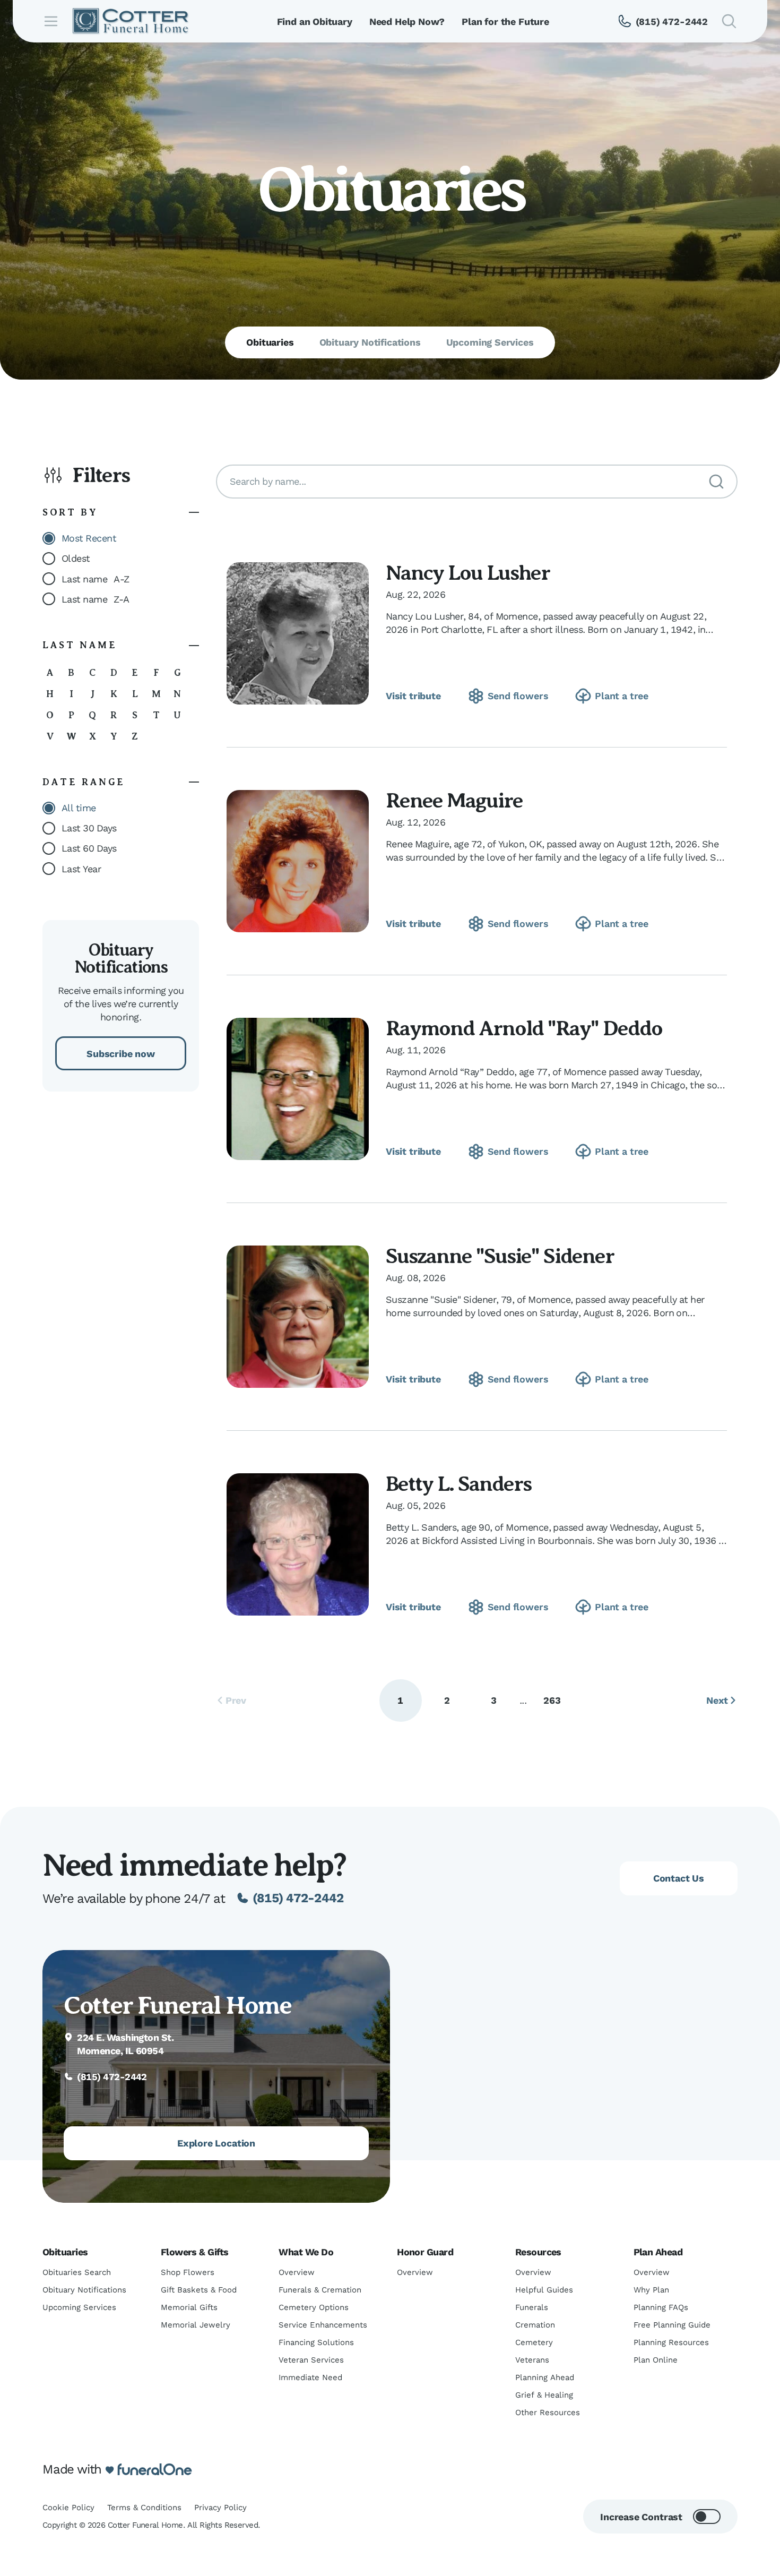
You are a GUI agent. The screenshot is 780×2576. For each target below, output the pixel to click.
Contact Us (679, 1878)
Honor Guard (425, 2252)
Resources (538, 2252)
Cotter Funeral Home (177, 2005)
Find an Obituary (315, 22)
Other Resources (548, 2412)
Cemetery (534, 2342)
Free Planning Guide (672, 2325)
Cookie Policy (68, 2508)
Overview (297, 2272)
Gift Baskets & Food (199, 2290)
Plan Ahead (658, 2252)
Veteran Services (311, 2360)
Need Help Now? (407, 22)
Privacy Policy (220, 2508)
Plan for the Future (505, 22)
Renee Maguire (454, 800)
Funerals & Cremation (320, 2290)
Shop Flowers (188, 2272)
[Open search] (729, 21)
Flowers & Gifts (195, 2252)
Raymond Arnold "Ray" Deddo (524, 1028)
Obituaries (65, 2252)
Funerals (532, 2307)
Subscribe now (121, 1054)
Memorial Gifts (189, 2307)
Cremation (535, 2325)
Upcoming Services (79, 2307)
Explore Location (216, 2143)
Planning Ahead (545, 2377)
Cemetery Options (314, 2307)
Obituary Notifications (84, 2290)
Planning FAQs (661, 2307)
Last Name (80, 645)
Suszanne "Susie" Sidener (500, 1256)
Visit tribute (413, 696)
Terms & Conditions (144, 2508)
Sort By (70, 512)
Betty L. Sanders (458, 1484)
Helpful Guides (544, 2290)
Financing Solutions (316, 2342)
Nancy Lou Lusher (468, 573)
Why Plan (651, 2290)
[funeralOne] (155, 2470)
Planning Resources (671, 2342)
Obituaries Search (77, 2272)
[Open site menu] (51, 21)
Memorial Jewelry (196, 2325)
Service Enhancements (323, 2325)
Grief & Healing (544, 2395)
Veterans (532, 2360)
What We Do (306, 2252)
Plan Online (656, 2360)
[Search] (716, 482)
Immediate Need (310, 2377)
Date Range (84, 782)
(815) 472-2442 (298, 1898)
